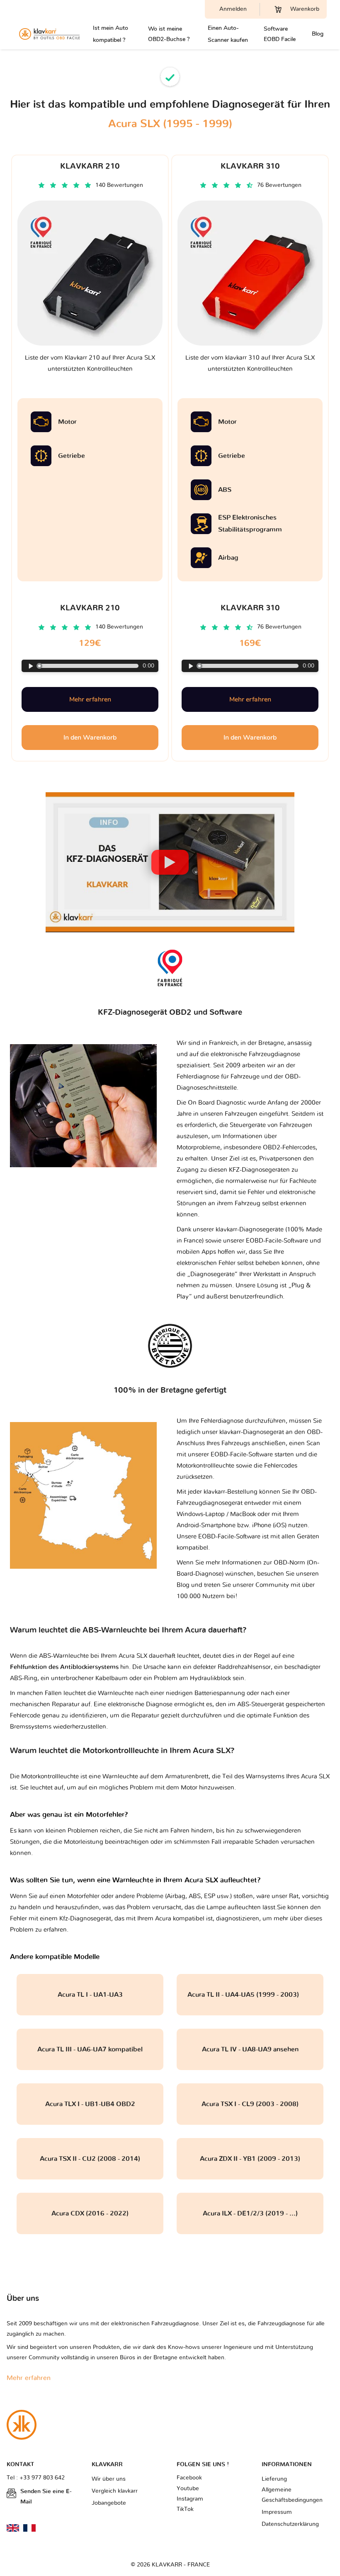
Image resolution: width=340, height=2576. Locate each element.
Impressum (277, 2512)
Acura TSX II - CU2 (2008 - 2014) (90, 2159)
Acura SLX (315, 1777)
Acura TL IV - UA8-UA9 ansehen (250, 2049)
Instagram (190, 2499)
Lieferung (274, 2479)
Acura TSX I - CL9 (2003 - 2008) (250, 2104)
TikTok (185, 2509)
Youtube (188, 2489)
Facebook (189, 2478)
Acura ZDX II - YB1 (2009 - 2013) (250, 2159)
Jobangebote (109, 2503)
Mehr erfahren (90, 699)
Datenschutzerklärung (290, 2524)
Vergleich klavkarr (115, 2491)
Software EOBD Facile (280, 34)
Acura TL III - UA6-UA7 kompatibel (90, 2049)
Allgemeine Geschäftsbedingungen (292, 2495)
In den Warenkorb (90, 738)
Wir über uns (109, 2479)
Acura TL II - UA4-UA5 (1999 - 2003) (250, 1995)
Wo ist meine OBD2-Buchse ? (169, 34)
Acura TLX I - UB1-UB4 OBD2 (90, 2104)
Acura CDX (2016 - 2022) (90, 2213)
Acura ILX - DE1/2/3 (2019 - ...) (250, 2213)
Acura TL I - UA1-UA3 (90, 1995)
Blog (318, 34)
